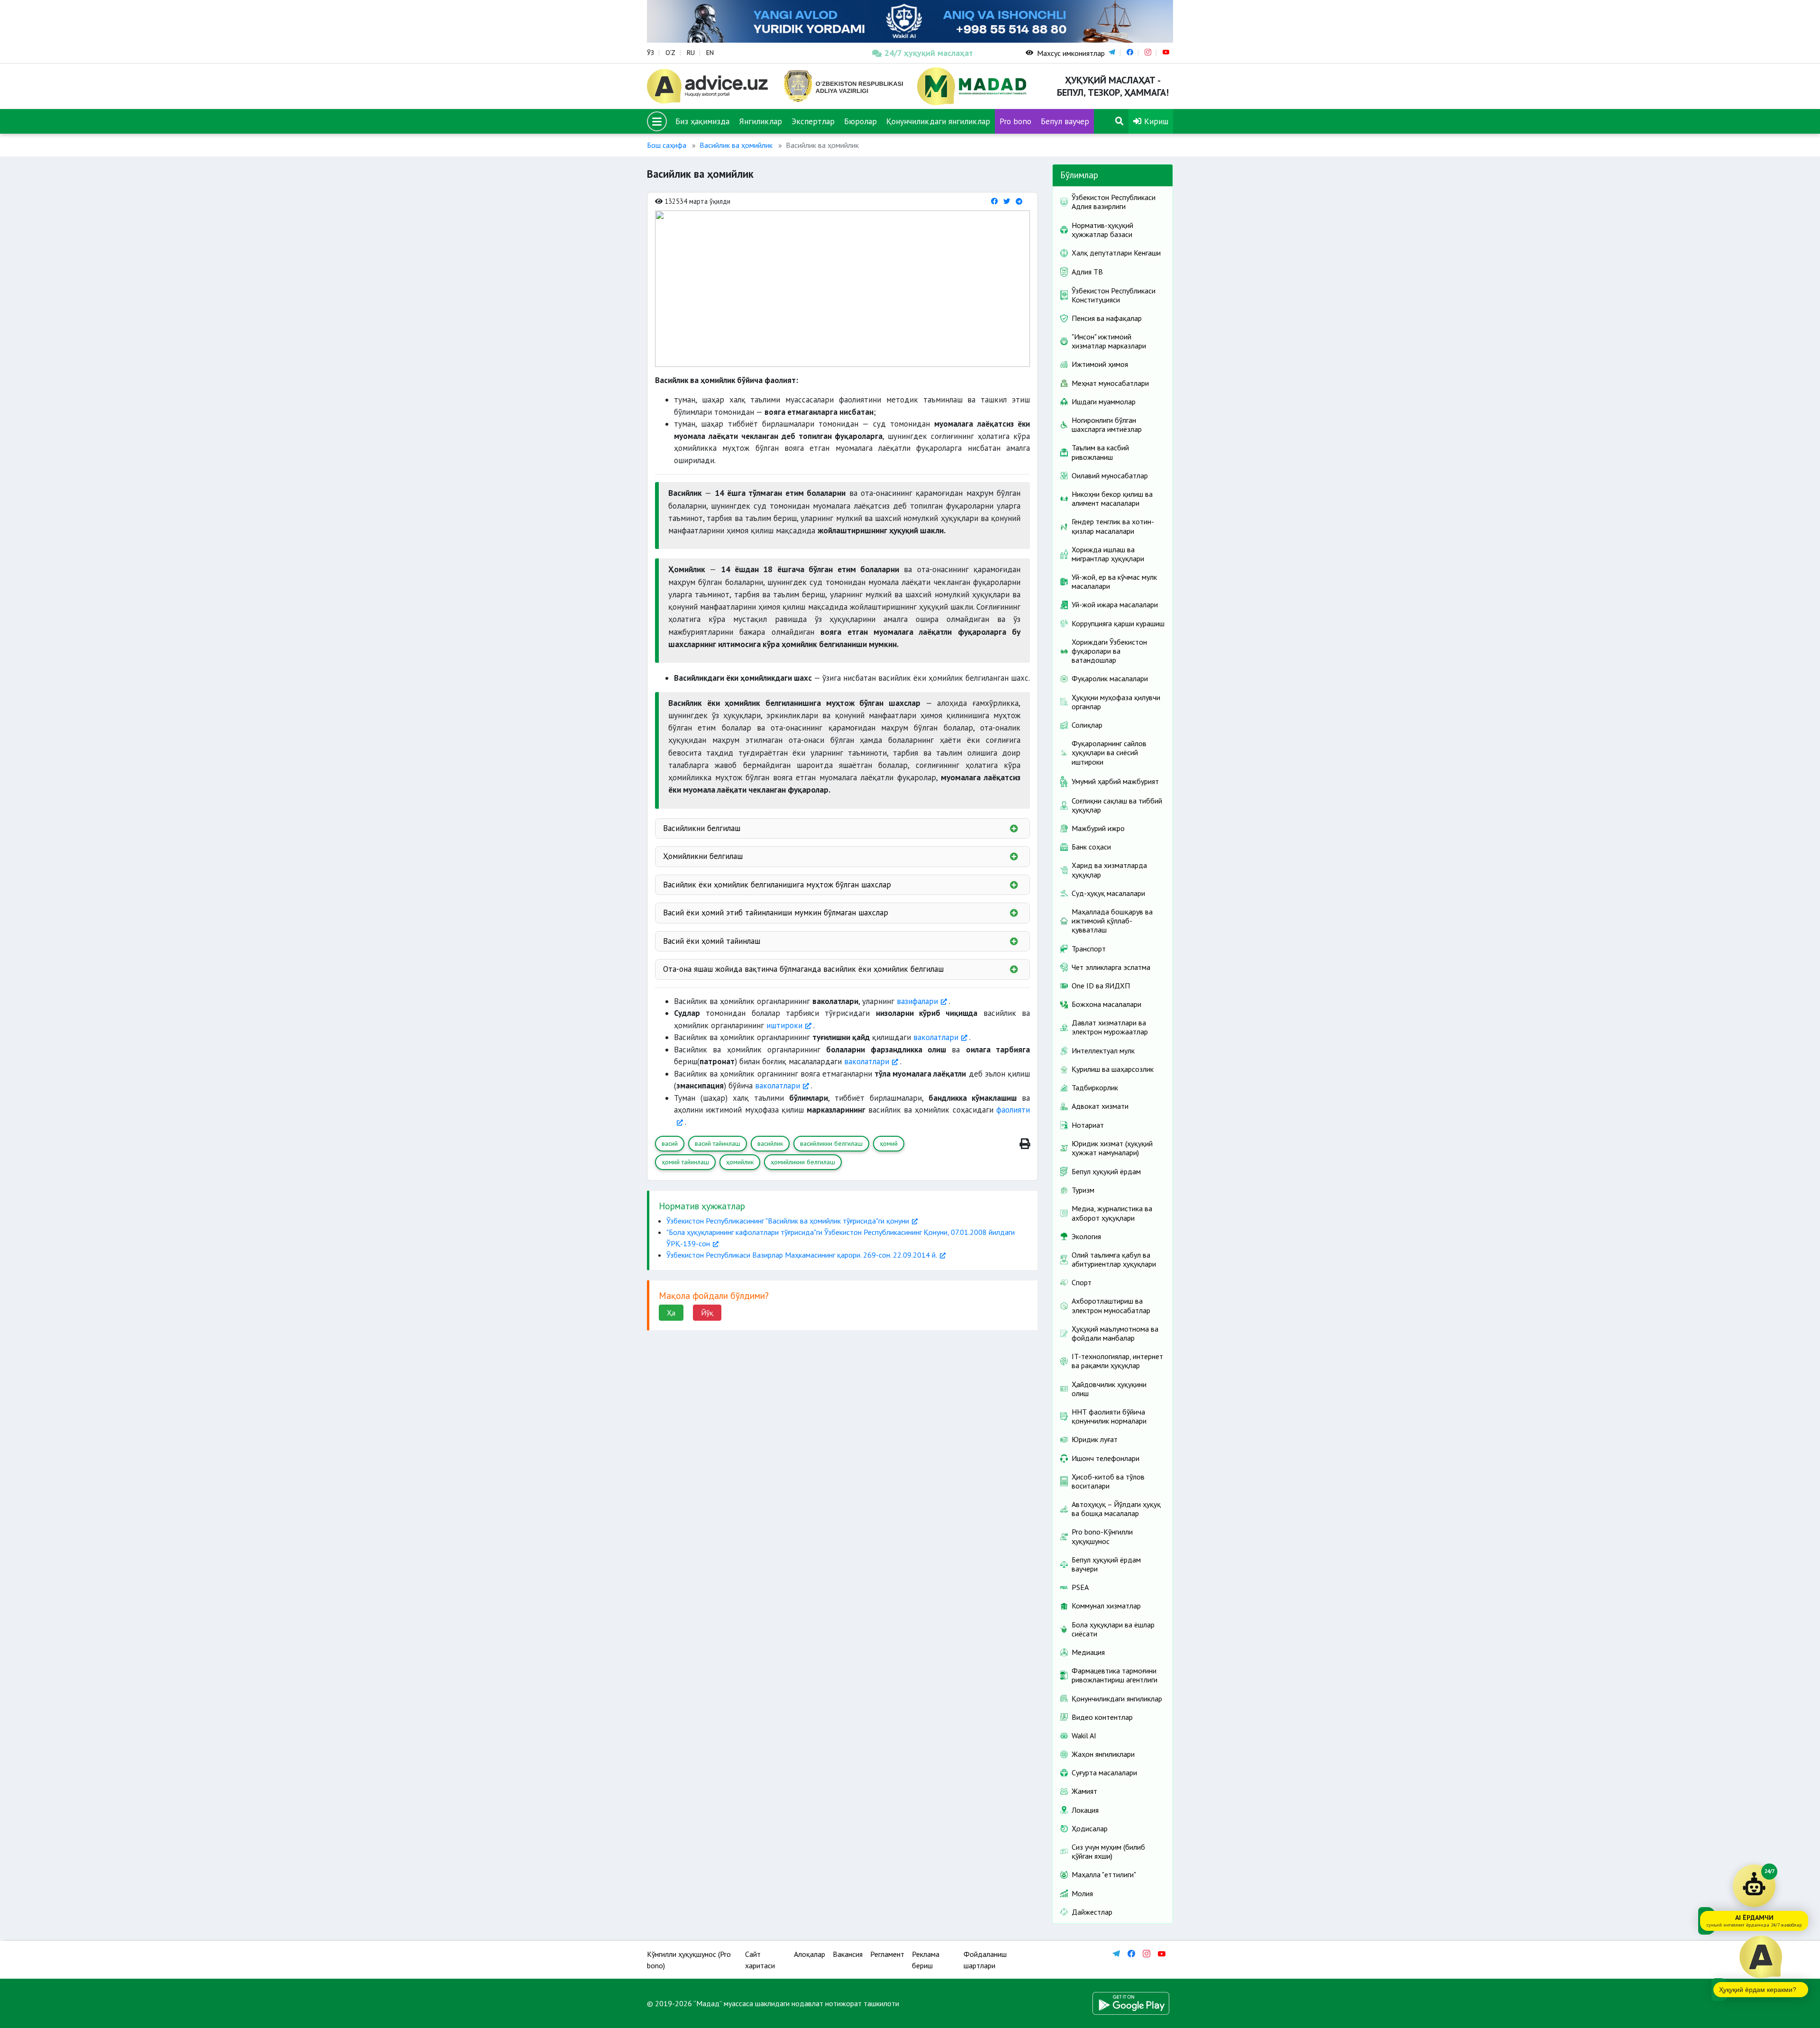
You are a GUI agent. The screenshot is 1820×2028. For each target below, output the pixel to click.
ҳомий (889, 1143)
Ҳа (671, 1313)
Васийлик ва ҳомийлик (736, 145)
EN (710, 53)
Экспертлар (813, 121)
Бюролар (860, 121)
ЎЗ (651, 53)
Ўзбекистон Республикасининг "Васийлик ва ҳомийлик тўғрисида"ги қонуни (788, 1221)
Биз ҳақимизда (702, 121)
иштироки (784, 1025)
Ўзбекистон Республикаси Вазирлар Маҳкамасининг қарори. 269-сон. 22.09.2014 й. (802, 1255)
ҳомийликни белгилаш (803, 1162)
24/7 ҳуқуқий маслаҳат (929, 53)
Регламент (887, 1954)
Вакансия (848, 1954)
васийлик (770, 1143)
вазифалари (917, 1001)
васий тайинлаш (718, 1143)
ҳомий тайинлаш (685, 1162)
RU (691, 53)
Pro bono (1015, 121)
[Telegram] (1019, 201)
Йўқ (707, 1313)
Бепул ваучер (1065, 121)
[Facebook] (994, 201)
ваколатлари (936, 1037)
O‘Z (670, 53)
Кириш (1155, 121)
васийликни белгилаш (831, 1143)
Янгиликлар (760, 121)
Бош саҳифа (667, 145)
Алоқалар (810, 1954)
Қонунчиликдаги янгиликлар (938, 121)
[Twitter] (1007, 201)
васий (670, 1143)
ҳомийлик (740, 1162)
